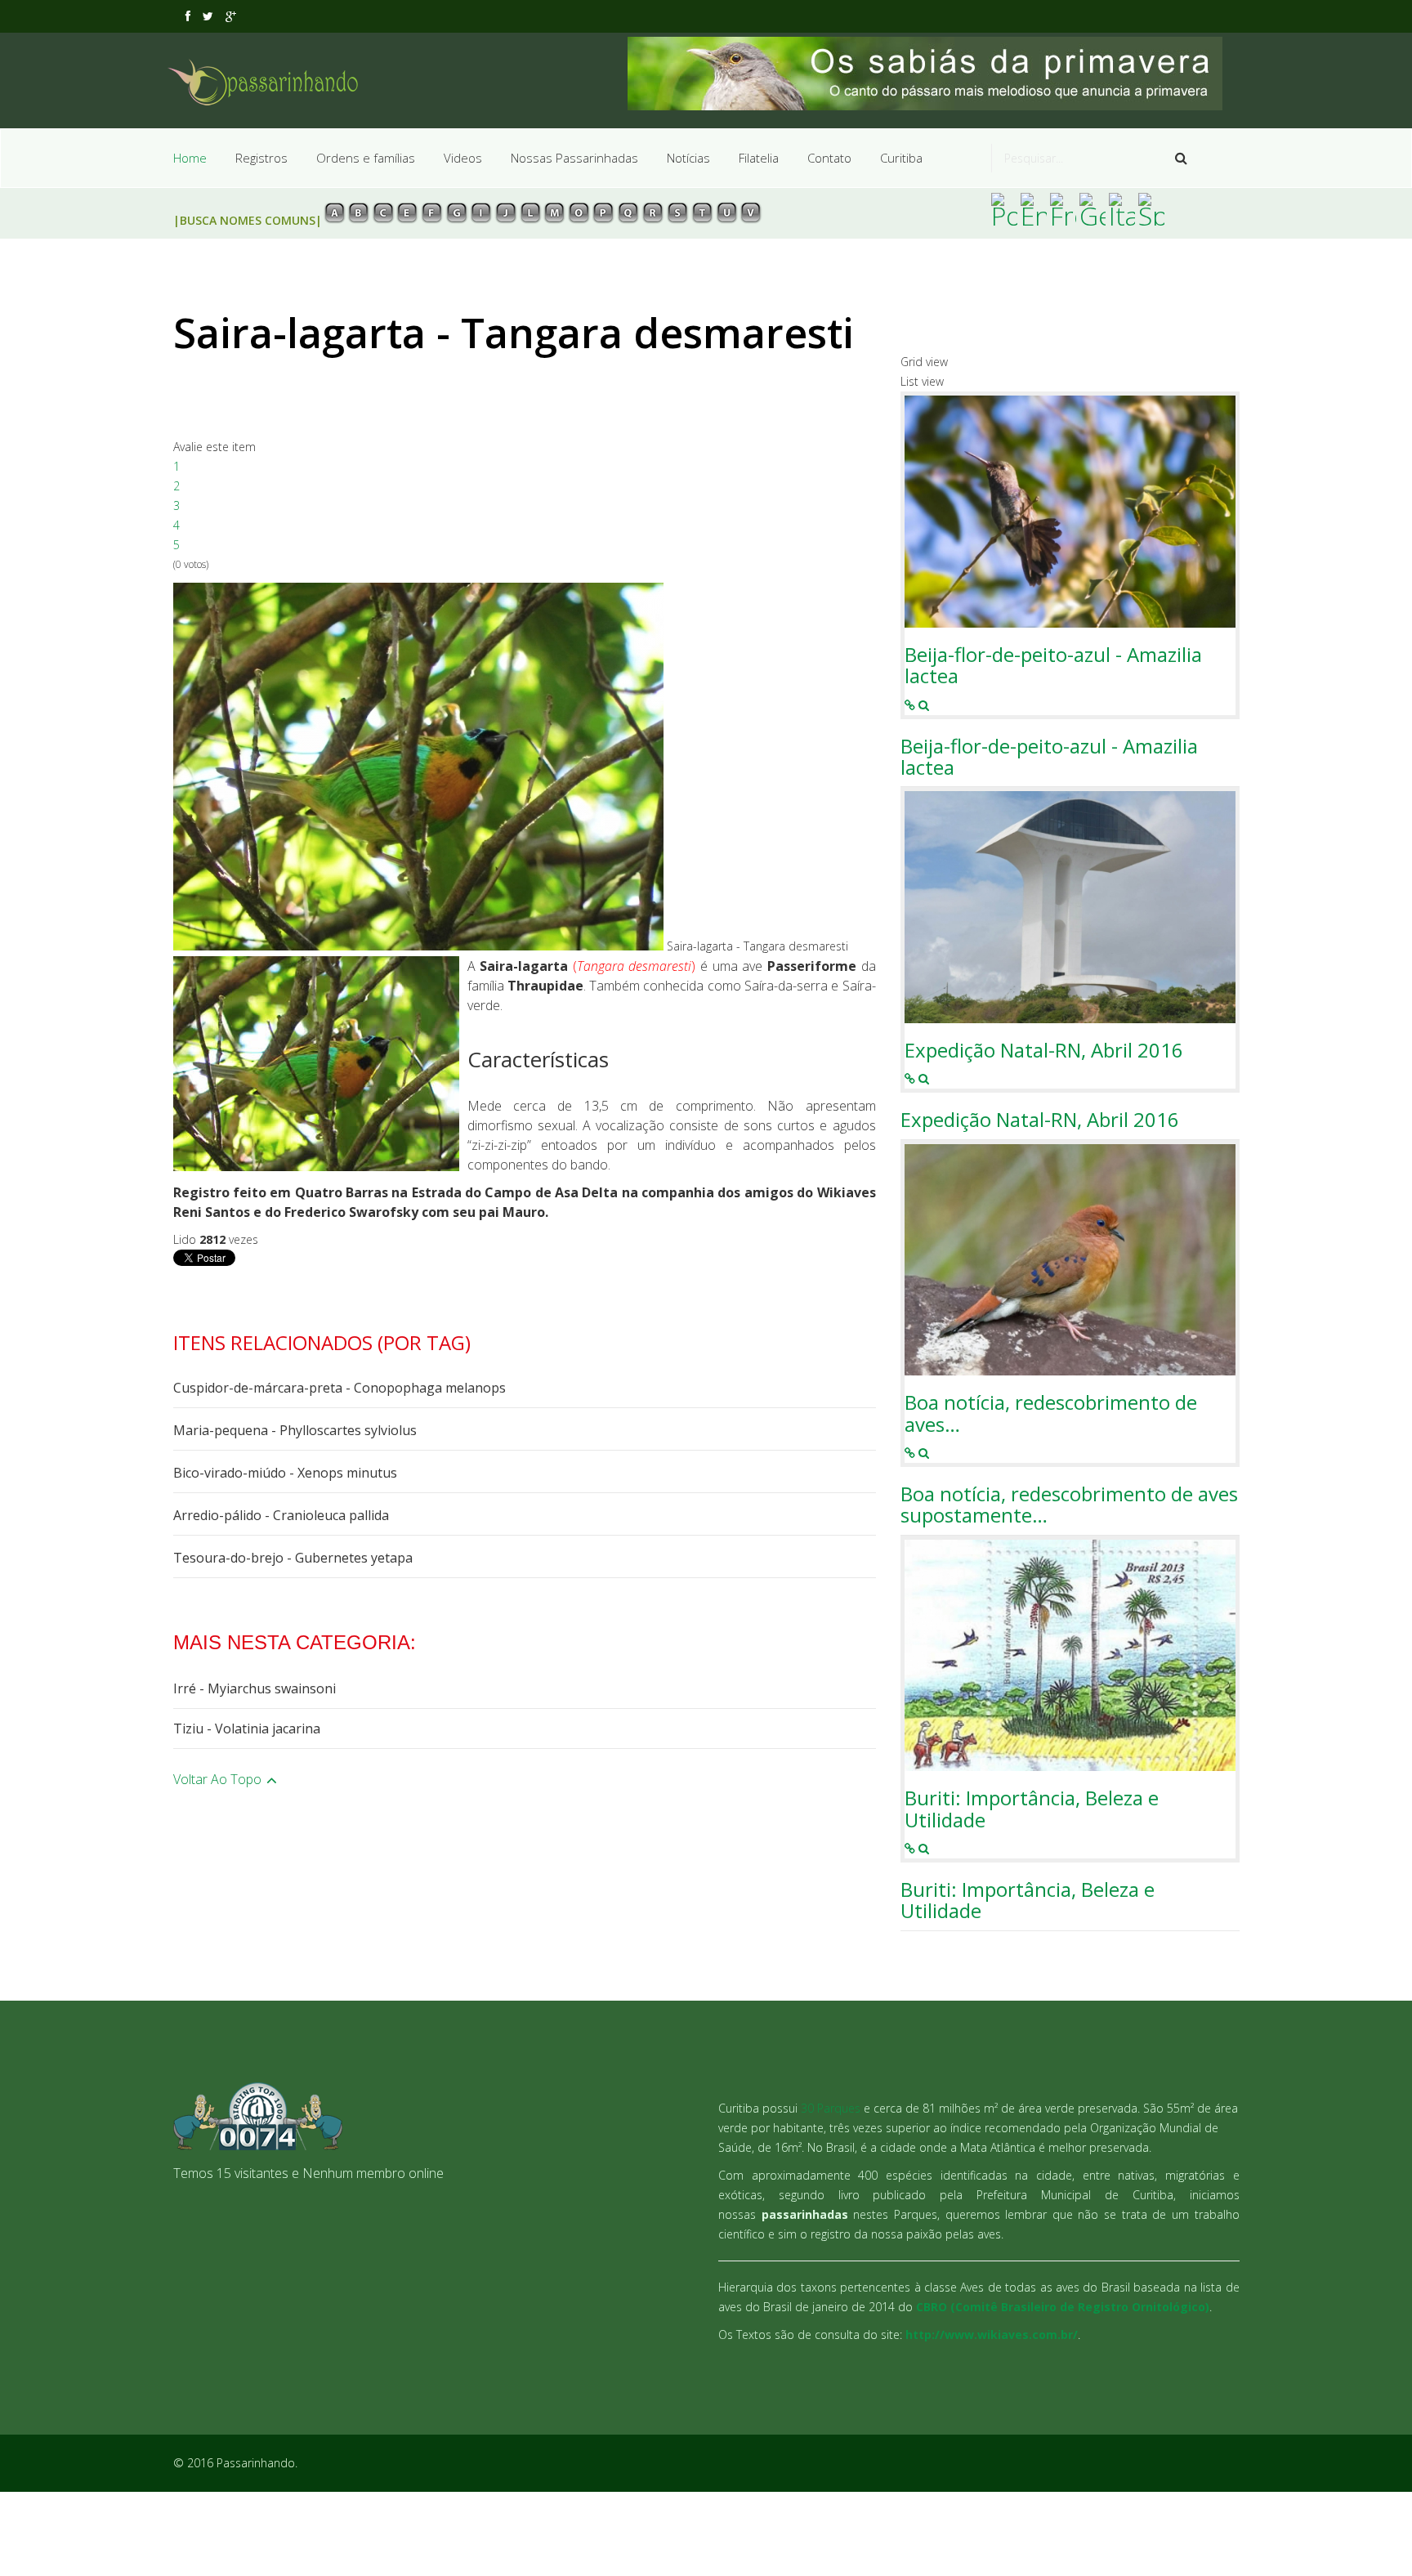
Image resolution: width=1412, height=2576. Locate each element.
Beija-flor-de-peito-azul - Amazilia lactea (1053, 666)
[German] (1093, 209)
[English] (1034, 209)
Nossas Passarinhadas (574, 158)
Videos (463, 158)
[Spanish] (1151, 209)
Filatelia (759, 158)
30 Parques (831, 2108)
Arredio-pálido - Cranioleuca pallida (281, 1515)
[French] (1063, 209)
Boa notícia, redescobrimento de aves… (1051, 1413)
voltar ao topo (219, 1779)
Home (190, 158)
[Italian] (1122, 209)
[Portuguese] (1004, 209)
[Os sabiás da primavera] (934, 74)
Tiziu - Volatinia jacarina (247, 1729)
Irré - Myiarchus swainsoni (255, 1688)
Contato (829, 158)
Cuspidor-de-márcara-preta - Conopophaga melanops (340, 1388)
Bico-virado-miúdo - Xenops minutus (285, 1473)
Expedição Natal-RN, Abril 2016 (1044, 1050)
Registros (261, 158)
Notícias (688, 158)
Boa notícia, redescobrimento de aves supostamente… (1069, 1505)
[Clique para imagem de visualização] (418, 767)
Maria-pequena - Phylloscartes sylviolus (295, 1430)
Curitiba (901, 158)
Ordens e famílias (366, 158)
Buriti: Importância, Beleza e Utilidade (1032, 1809)
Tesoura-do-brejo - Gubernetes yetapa (293, 1558)
